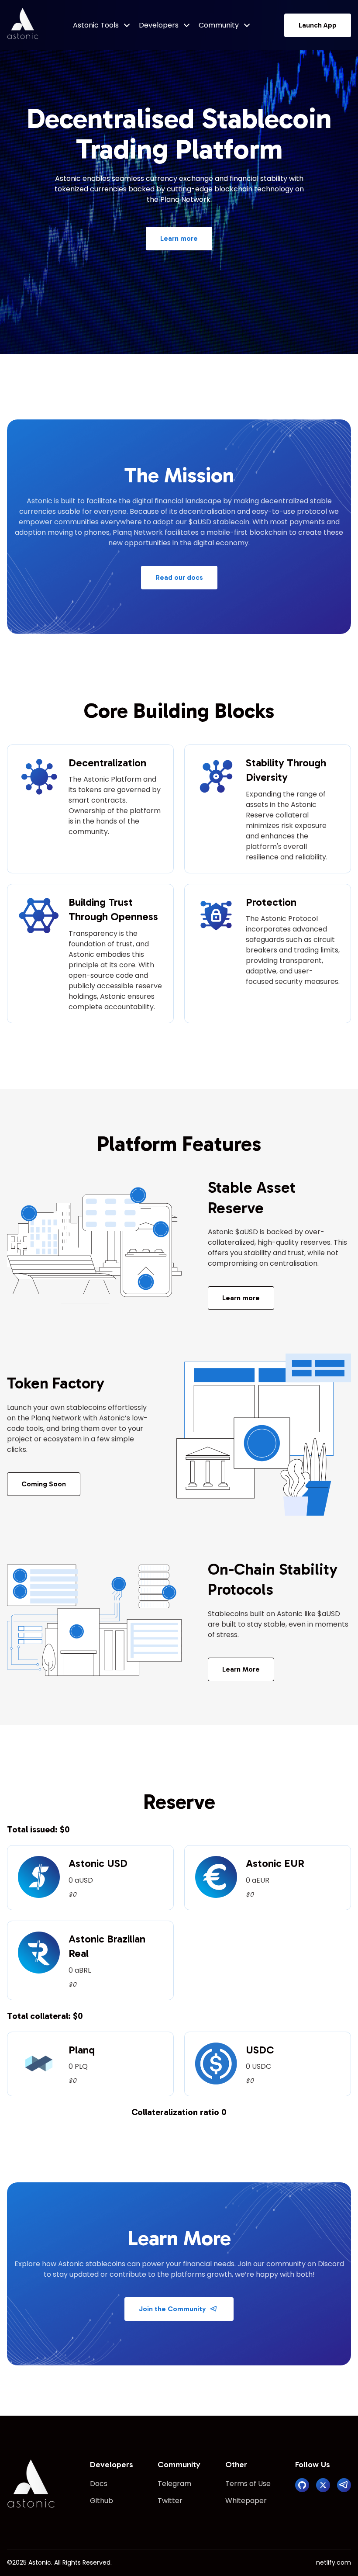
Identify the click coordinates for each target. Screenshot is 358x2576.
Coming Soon (44, 1484)
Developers (159, 25)
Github (102, 2501)
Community (219, 25)
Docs (99, 2484)
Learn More (241, 1669)
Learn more (179, 238)
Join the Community (172, 2309)
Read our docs (179, 577)
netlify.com (334, 2562)
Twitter (170, 2501)
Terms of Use (248, 2484)
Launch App (318, 25)
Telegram (174, 2484)
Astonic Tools (96, 25)
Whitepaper (246, 2501)
